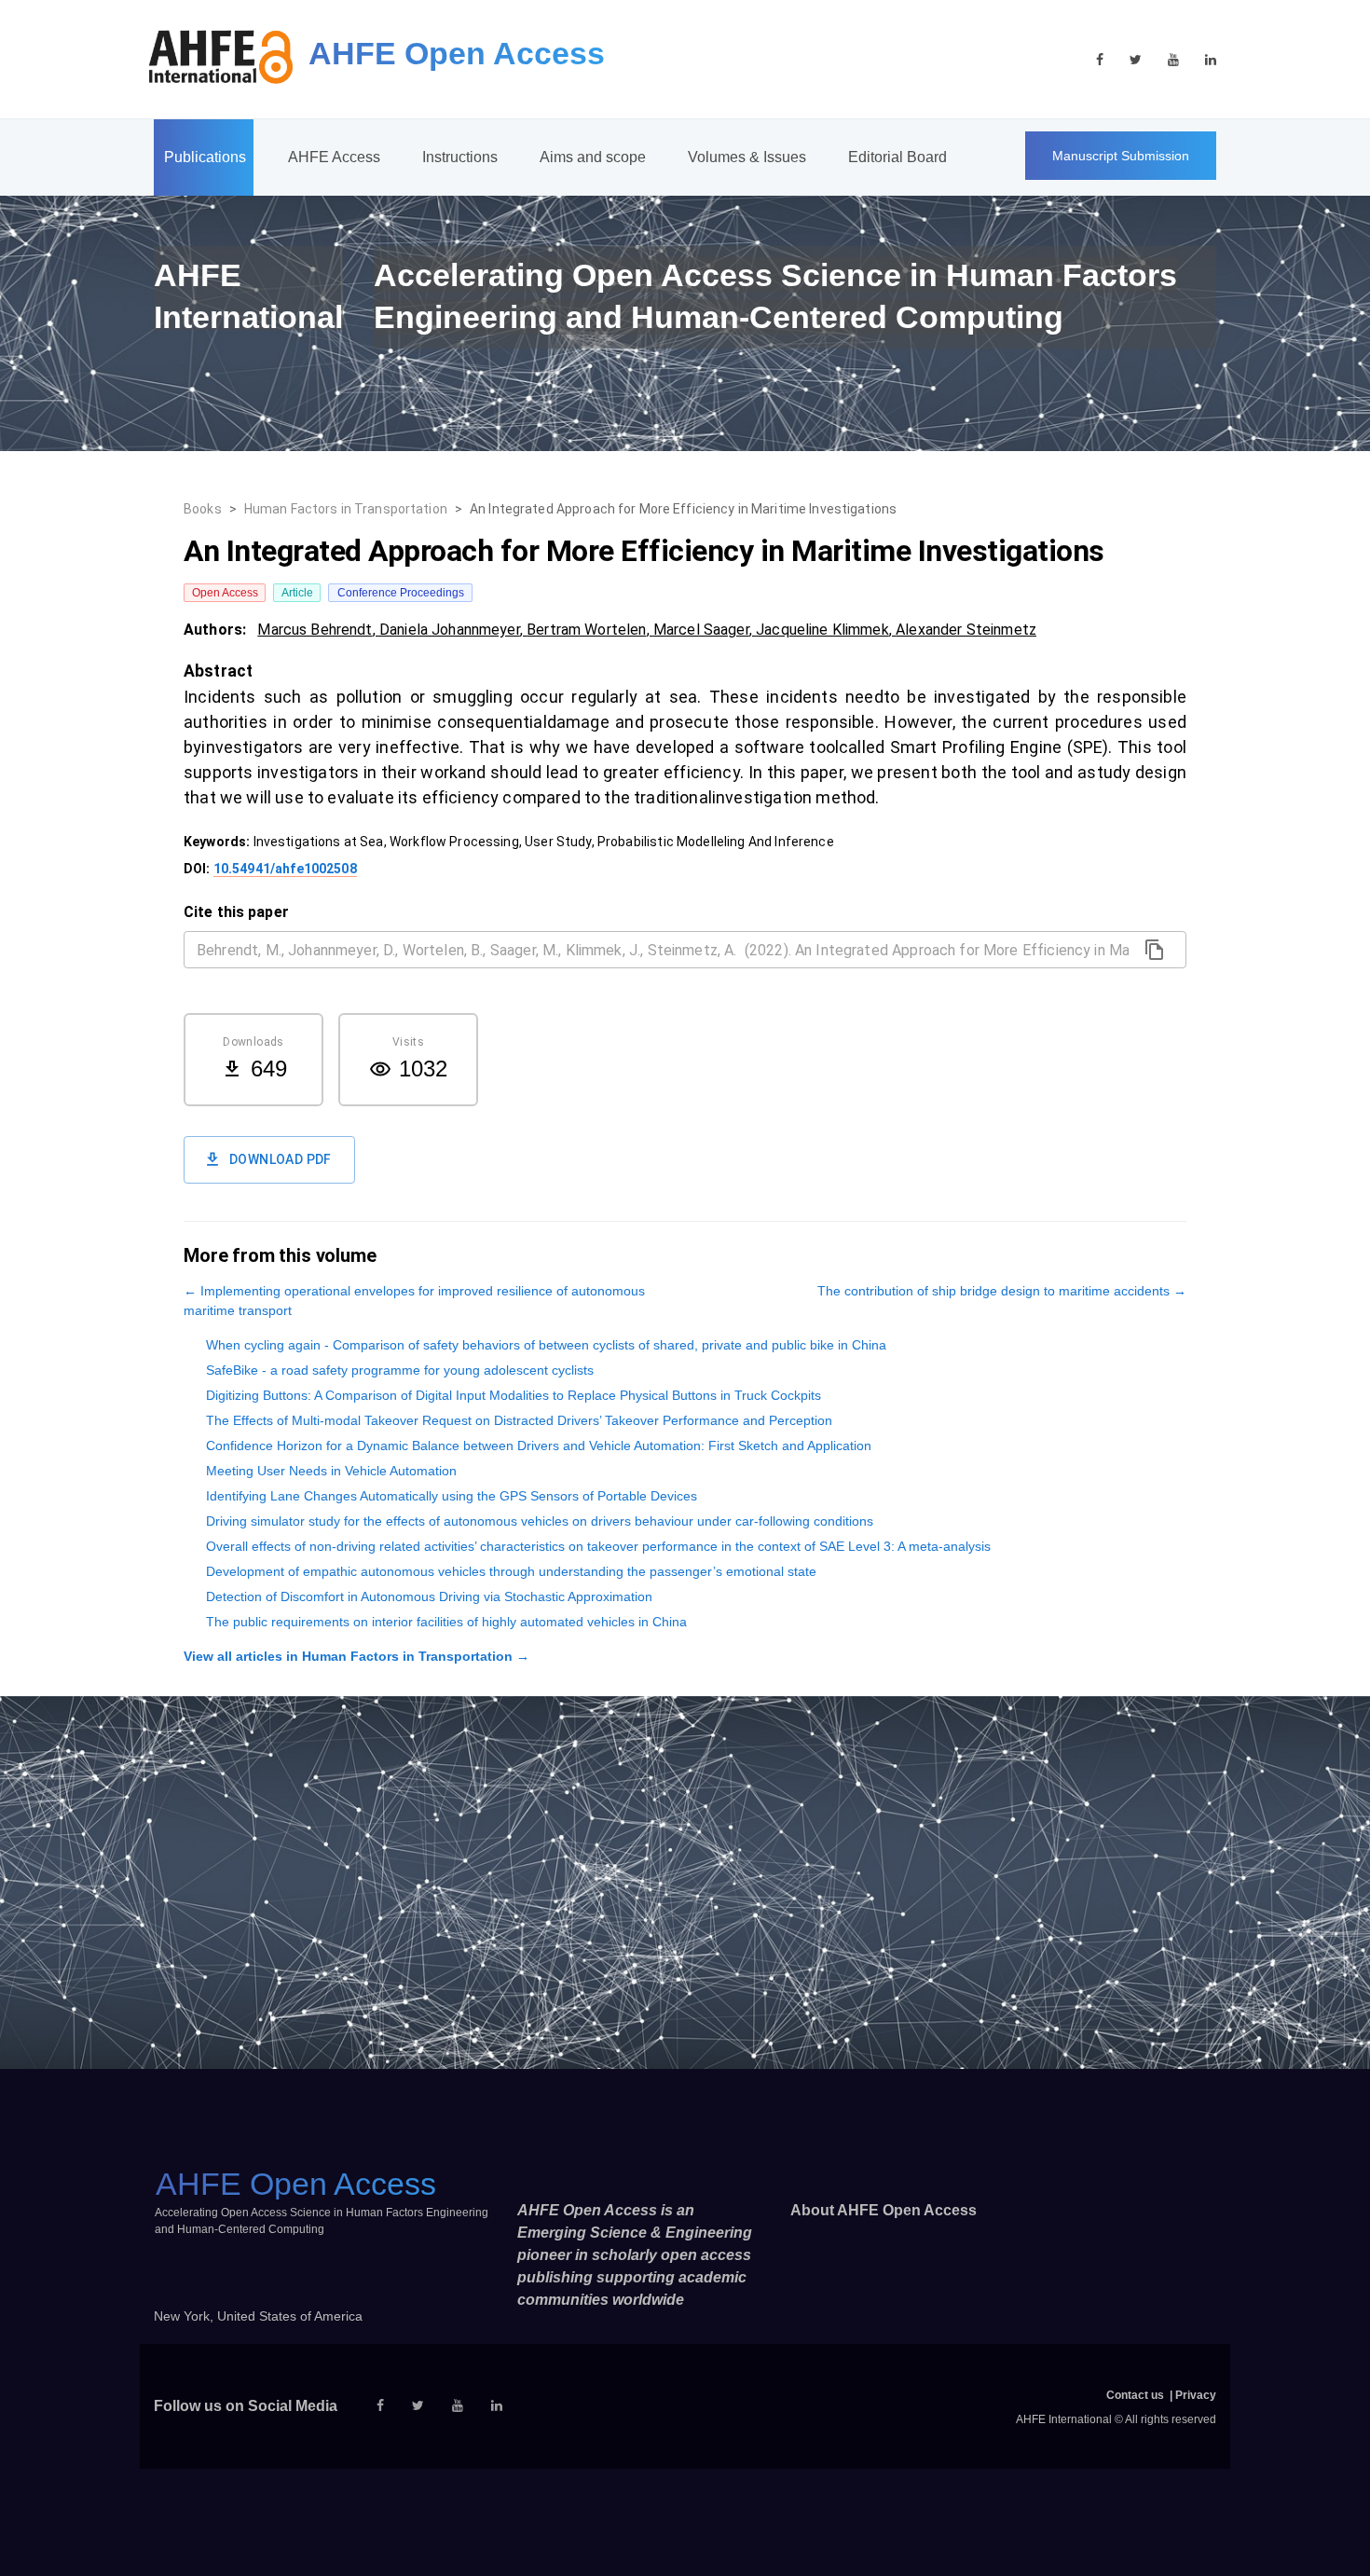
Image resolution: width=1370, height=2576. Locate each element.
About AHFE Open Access (884, 2210)
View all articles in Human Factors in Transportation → (356, 1656)
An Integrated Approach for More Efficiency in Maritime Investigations (683, 509)
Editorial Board (897, 157)
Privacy (1196, 2395)
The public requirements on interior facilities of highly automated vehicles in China (446, 1622)
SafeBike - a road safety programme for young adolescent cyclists (400, 1370)
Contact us (1135, 2395)
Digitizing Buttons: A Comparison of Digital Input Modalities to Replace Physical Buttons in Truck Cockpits (514, 1395)
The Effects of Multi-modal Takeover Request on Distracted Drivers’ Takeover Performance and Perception (519, 1420)
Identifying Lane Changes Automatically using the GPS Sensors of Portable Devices (452, 1496)
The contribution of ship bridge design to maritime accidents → (1002, 1291)
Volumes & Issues (747, 157)
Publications (205, 157)
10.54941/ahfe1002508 (285, 869)
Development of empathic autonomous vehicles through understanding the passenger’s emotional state (511, 1571)
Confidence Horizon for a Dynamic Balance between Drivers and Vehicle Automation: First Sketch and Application (539, 1446)
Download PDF (281, 1159)
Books (203, 509)
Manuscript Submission (1121, 156)
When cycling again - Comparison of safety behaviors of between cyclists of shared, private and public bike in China (546, 1345)
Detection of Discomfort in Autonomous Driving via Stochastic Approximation (429, 1596)
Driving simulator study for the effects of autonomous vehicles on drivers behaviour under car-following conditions (540, 1521)
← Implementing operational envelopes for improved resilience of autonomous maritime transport (414, 1301)
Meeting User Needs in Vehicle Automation (331, 1471)
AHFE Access (334, 157)
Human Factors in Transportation (346, 509)
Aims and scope (593, 157)
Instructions (460, 157)
